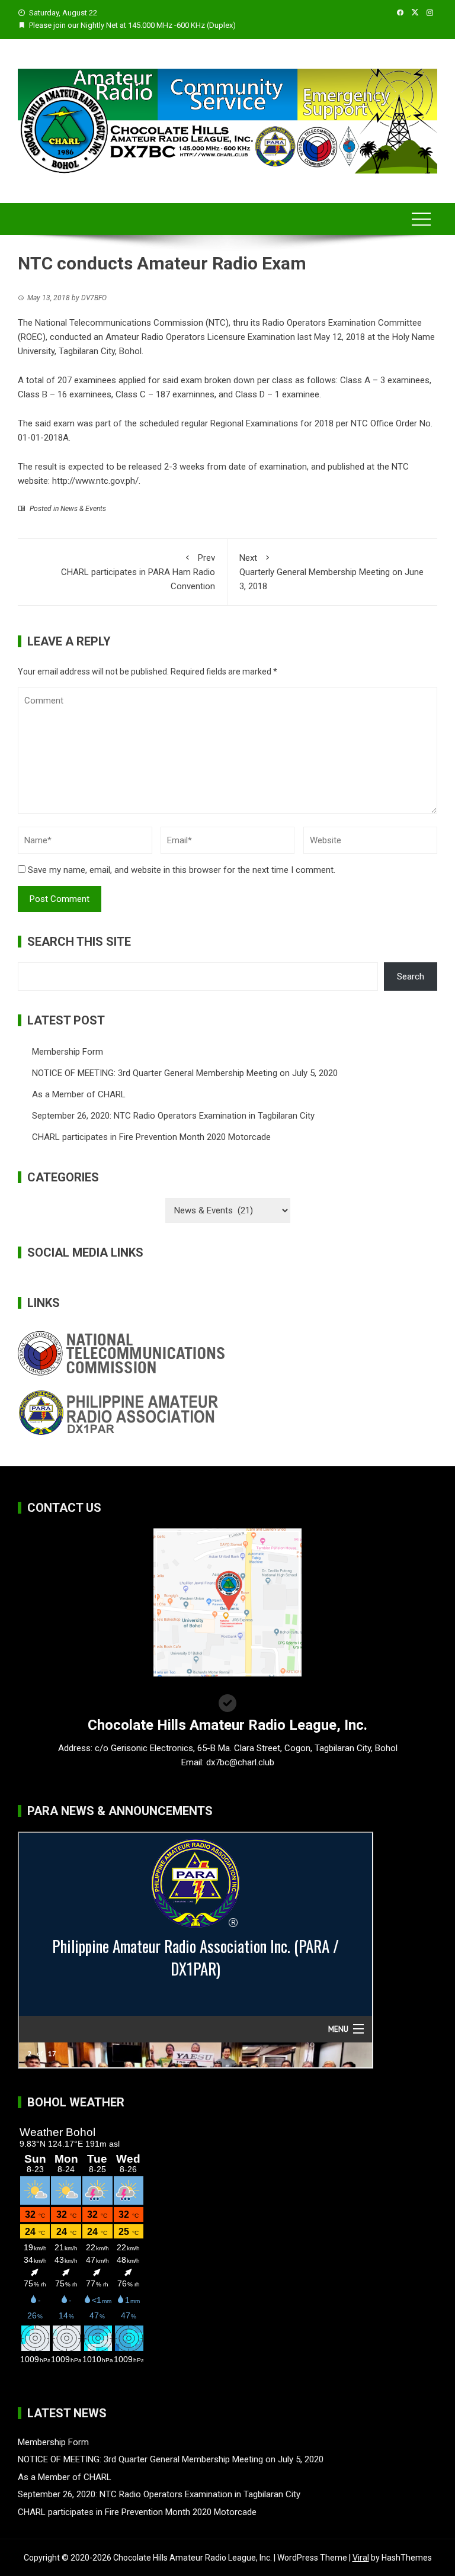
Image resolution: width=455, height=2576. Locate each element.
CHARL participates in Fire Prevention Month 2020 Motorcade (151, 1137)
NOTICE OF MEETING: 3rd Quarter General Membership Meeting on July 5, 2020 (185, 1073)
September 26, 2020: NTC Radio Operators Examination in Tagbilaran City (173, 1116)
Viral (361, 2558)
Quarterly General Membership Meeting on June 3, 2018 (331, 572)
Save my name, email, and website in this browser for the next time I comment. (182, 870)
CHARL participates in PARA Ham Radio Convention (138, 572)
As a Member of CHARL (79, 1094)
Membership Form (68, 1052)
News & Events (83, 509)
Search (411, 977)
